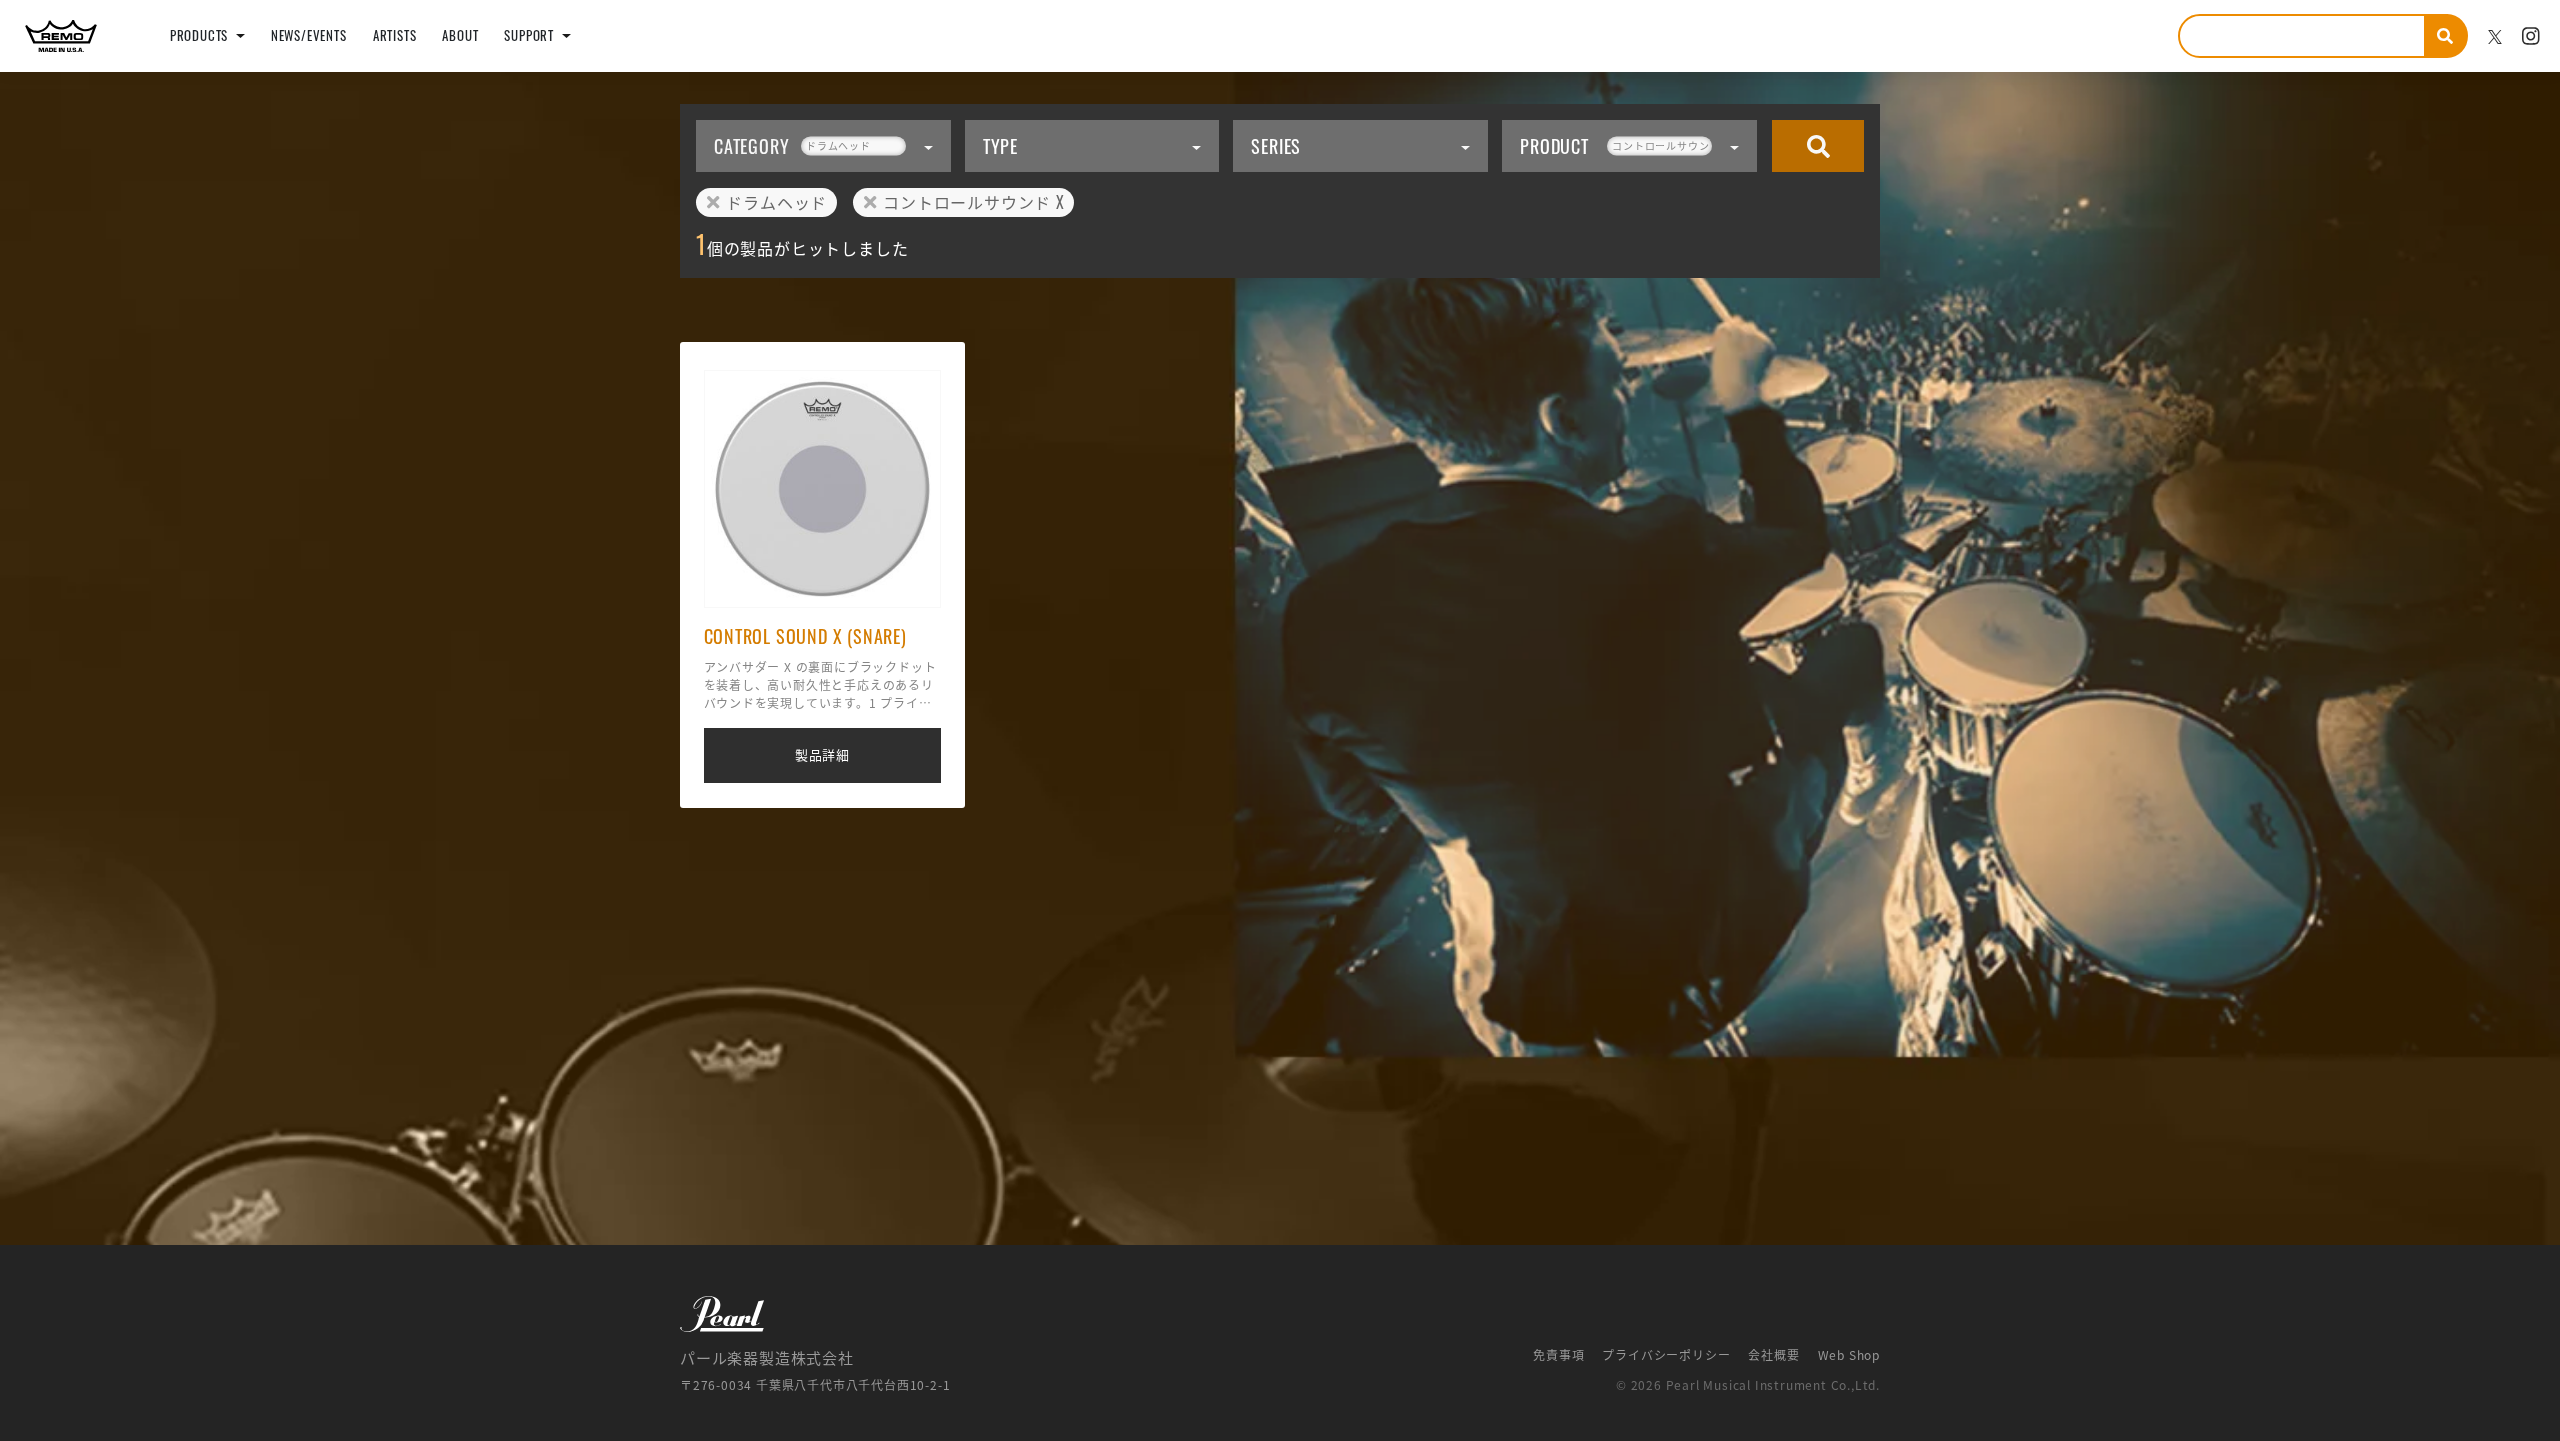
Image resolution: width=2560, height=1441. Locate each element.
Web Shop (1849, 1355)
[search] (2447, 36)
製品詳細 (822, 754)
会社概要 (1773, 1355)
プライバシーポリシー (1666, 1355)
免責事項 (1558, 1355)
